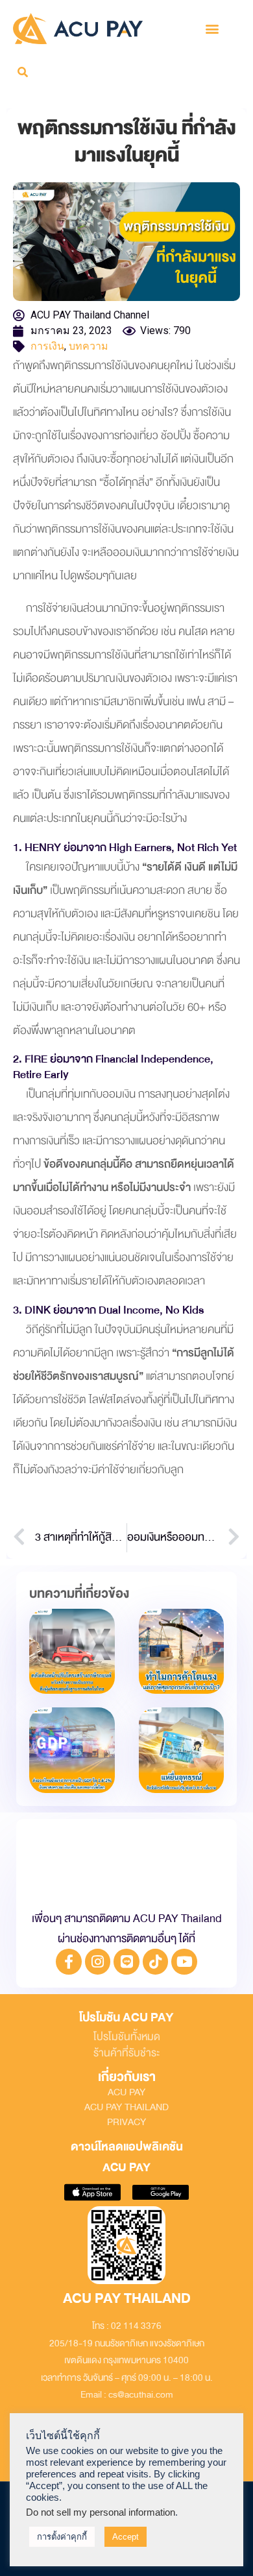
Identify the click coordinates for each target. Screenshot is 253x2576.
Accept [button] (126, 2537)
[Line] (126, 1962)
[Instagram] (98, 1962)
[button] (212, 28)
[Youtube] (184, 1962)
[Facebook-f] (69, 1962)
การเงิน (47, 346)
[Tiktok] (156, 1962)
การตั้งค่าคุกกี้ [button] (62, 2537)
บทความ (89, 346)
